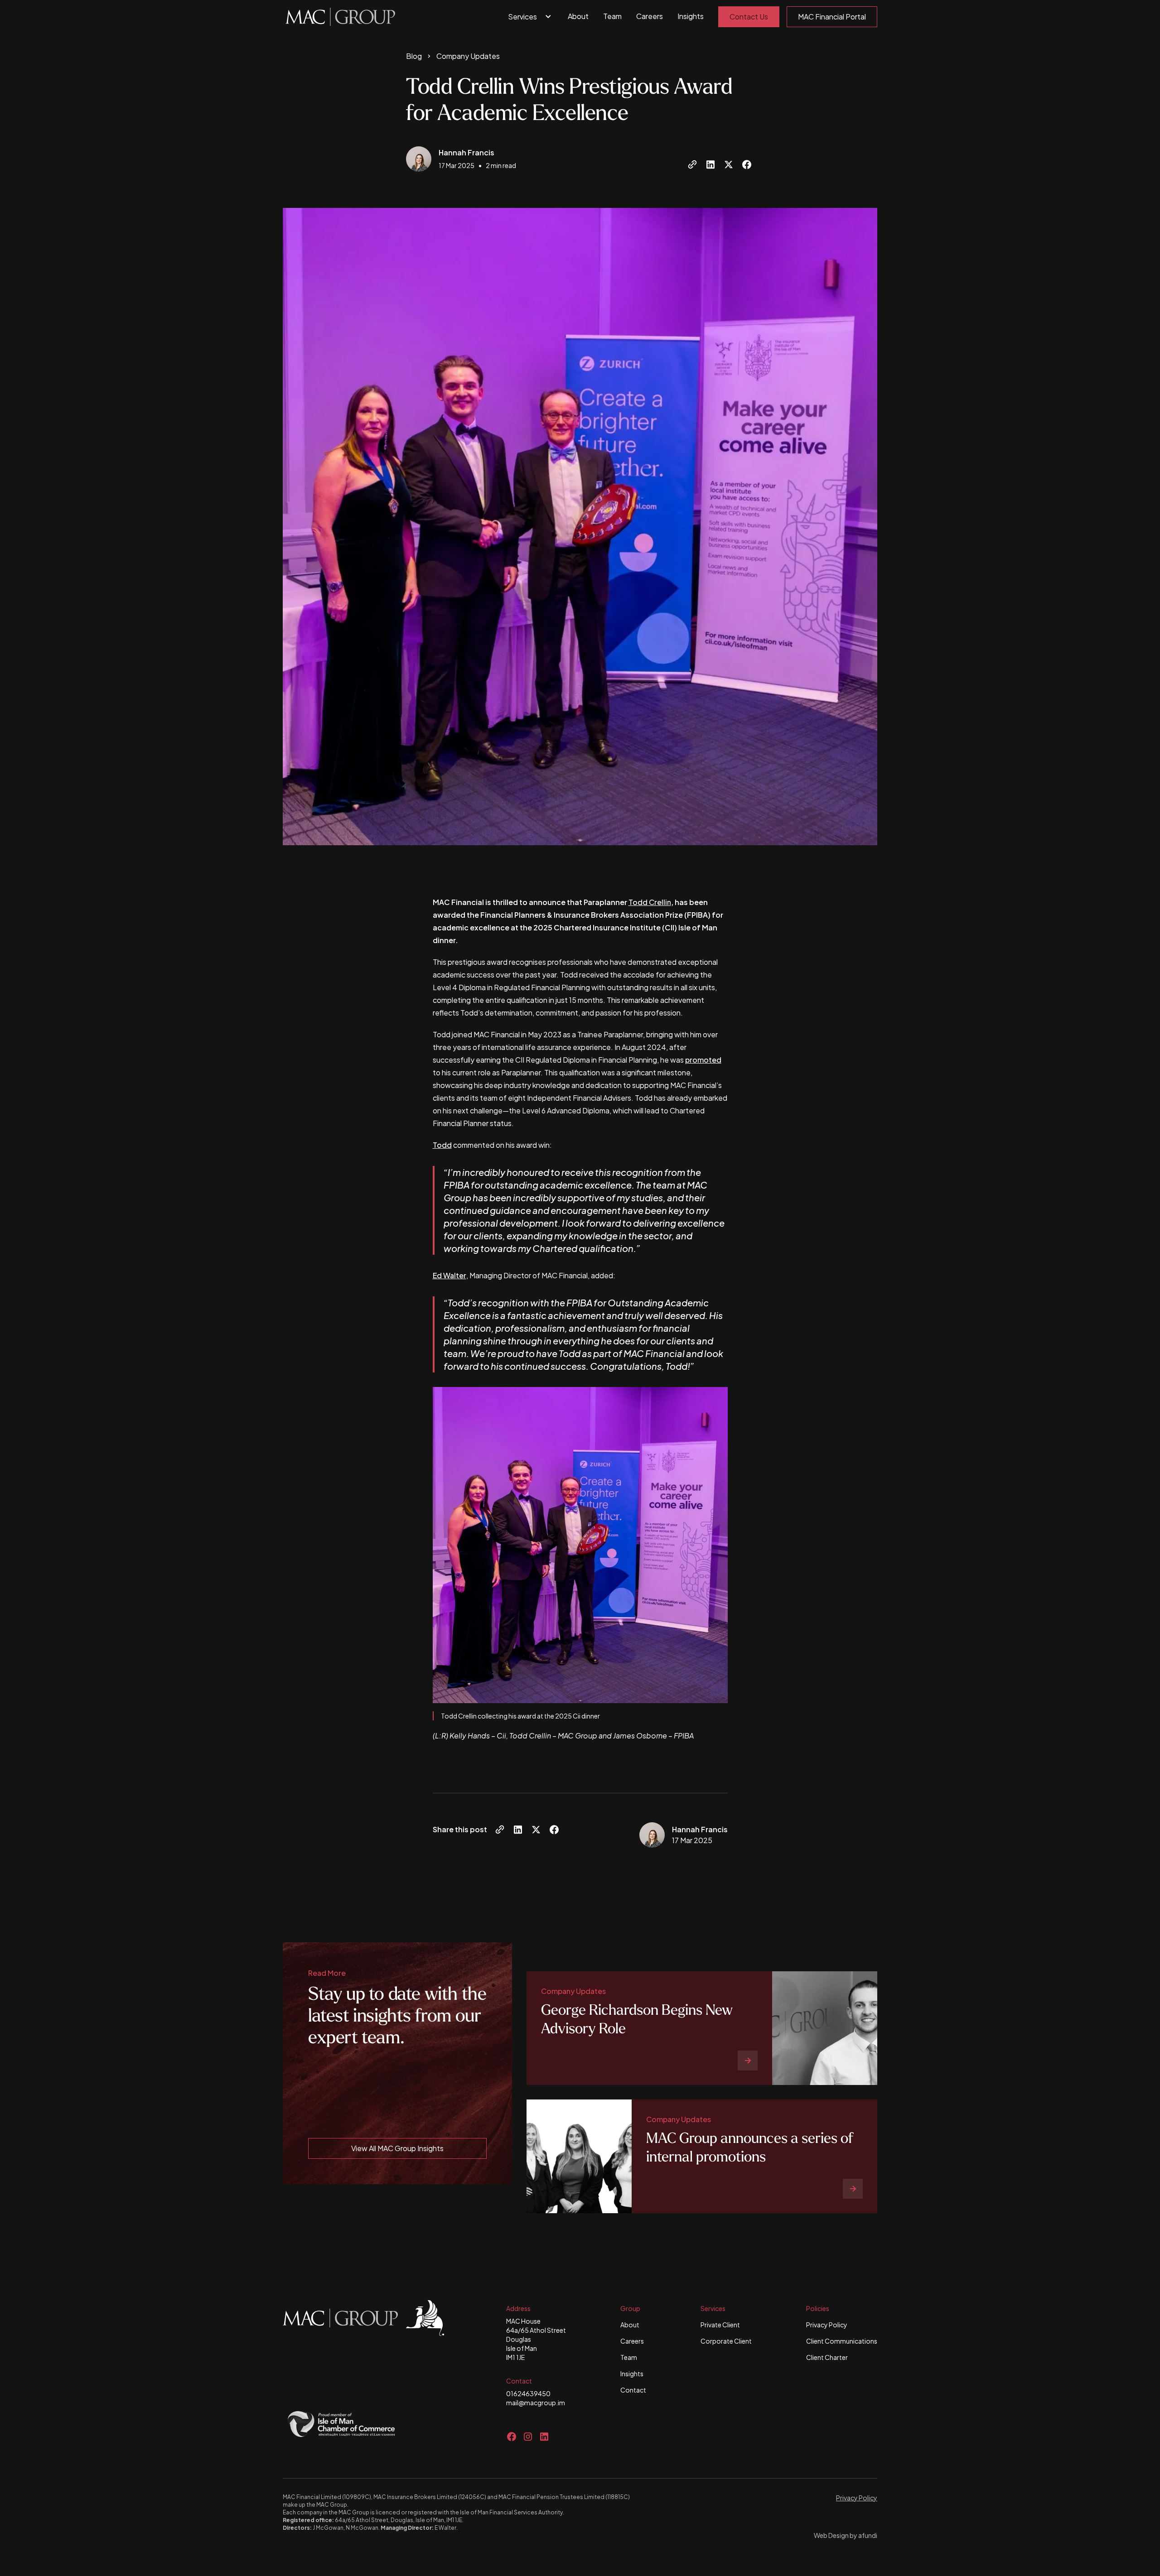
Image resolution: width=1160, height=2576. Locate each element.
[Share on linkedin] (710, 164)
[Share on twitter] (729, 164)
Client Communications (842, 2341)
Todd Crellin (650, 902)
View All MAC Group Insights (397, 2148)
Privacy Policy (827, 2325)
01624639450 (528, 2393)
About (578, 16)
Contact (633, 2390)
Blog (414, 56)
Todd (442, 1145)
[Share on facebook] (747, 164)
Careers (650, 16)
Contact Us (749, 17)
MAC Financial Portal (832, 17)
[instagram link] (528, 2436)
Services (522, 17)
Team (612, 16)
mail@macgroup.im (536, 2403)
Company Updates (468, 56)
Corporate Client (726, 2341)
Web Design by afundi (846, 2535)
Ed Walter (449, 1275)
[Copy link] (692, 164)
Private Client (720, 2325)
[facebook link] (512, 2436)
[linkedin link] (544, 2436)
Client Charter (827, 2357)
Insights (691, 16)
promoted (703, 1060)
